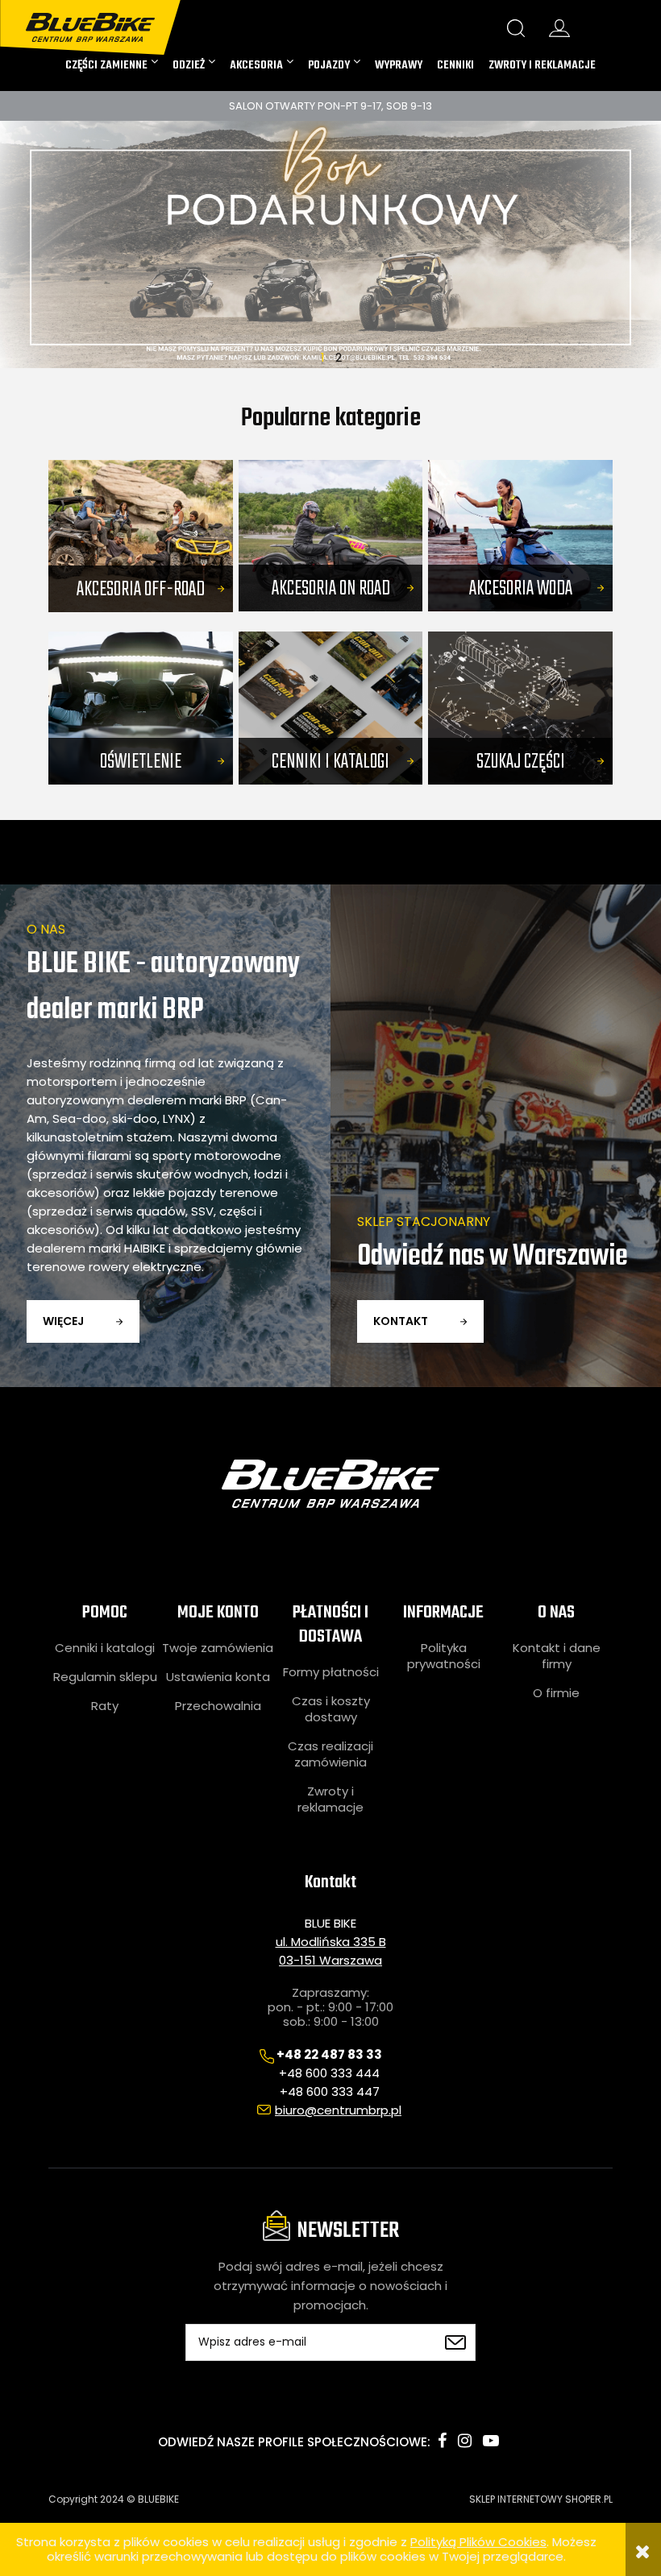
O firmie (556, 1693)
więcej (63, 1321)
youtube (491, 2441)
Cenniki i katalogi (105, 1648)
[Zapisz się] (455, 2342)
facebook (442, 2441)
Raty (105, 1706)
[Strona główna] (104, 21)
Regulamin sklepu (105, 1677)
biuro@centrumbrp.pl (338, 2110)
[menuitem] (112, 65)
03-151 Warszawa (330, 1960)
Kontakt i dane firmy (557, 1656)
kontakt (401, 1321)
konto (559, 28)
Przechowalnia (218, 1706)
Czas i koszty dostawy (331, 1709)
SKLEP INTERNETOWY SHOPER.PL (541, 2499)
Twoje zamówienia (218, 1648)
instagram (465, 2441)
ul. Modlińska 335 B (331, 1942)
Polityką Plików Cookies (478, 2542)
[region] (330, 245)
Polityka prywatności (444, 1656)
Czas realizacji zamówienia (330, 1754)
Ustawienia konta (218, 1677)
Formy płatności (331, 1672)
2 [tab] (339, 356)
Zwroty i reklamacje (330, 1799)
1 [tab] (323, 356)
